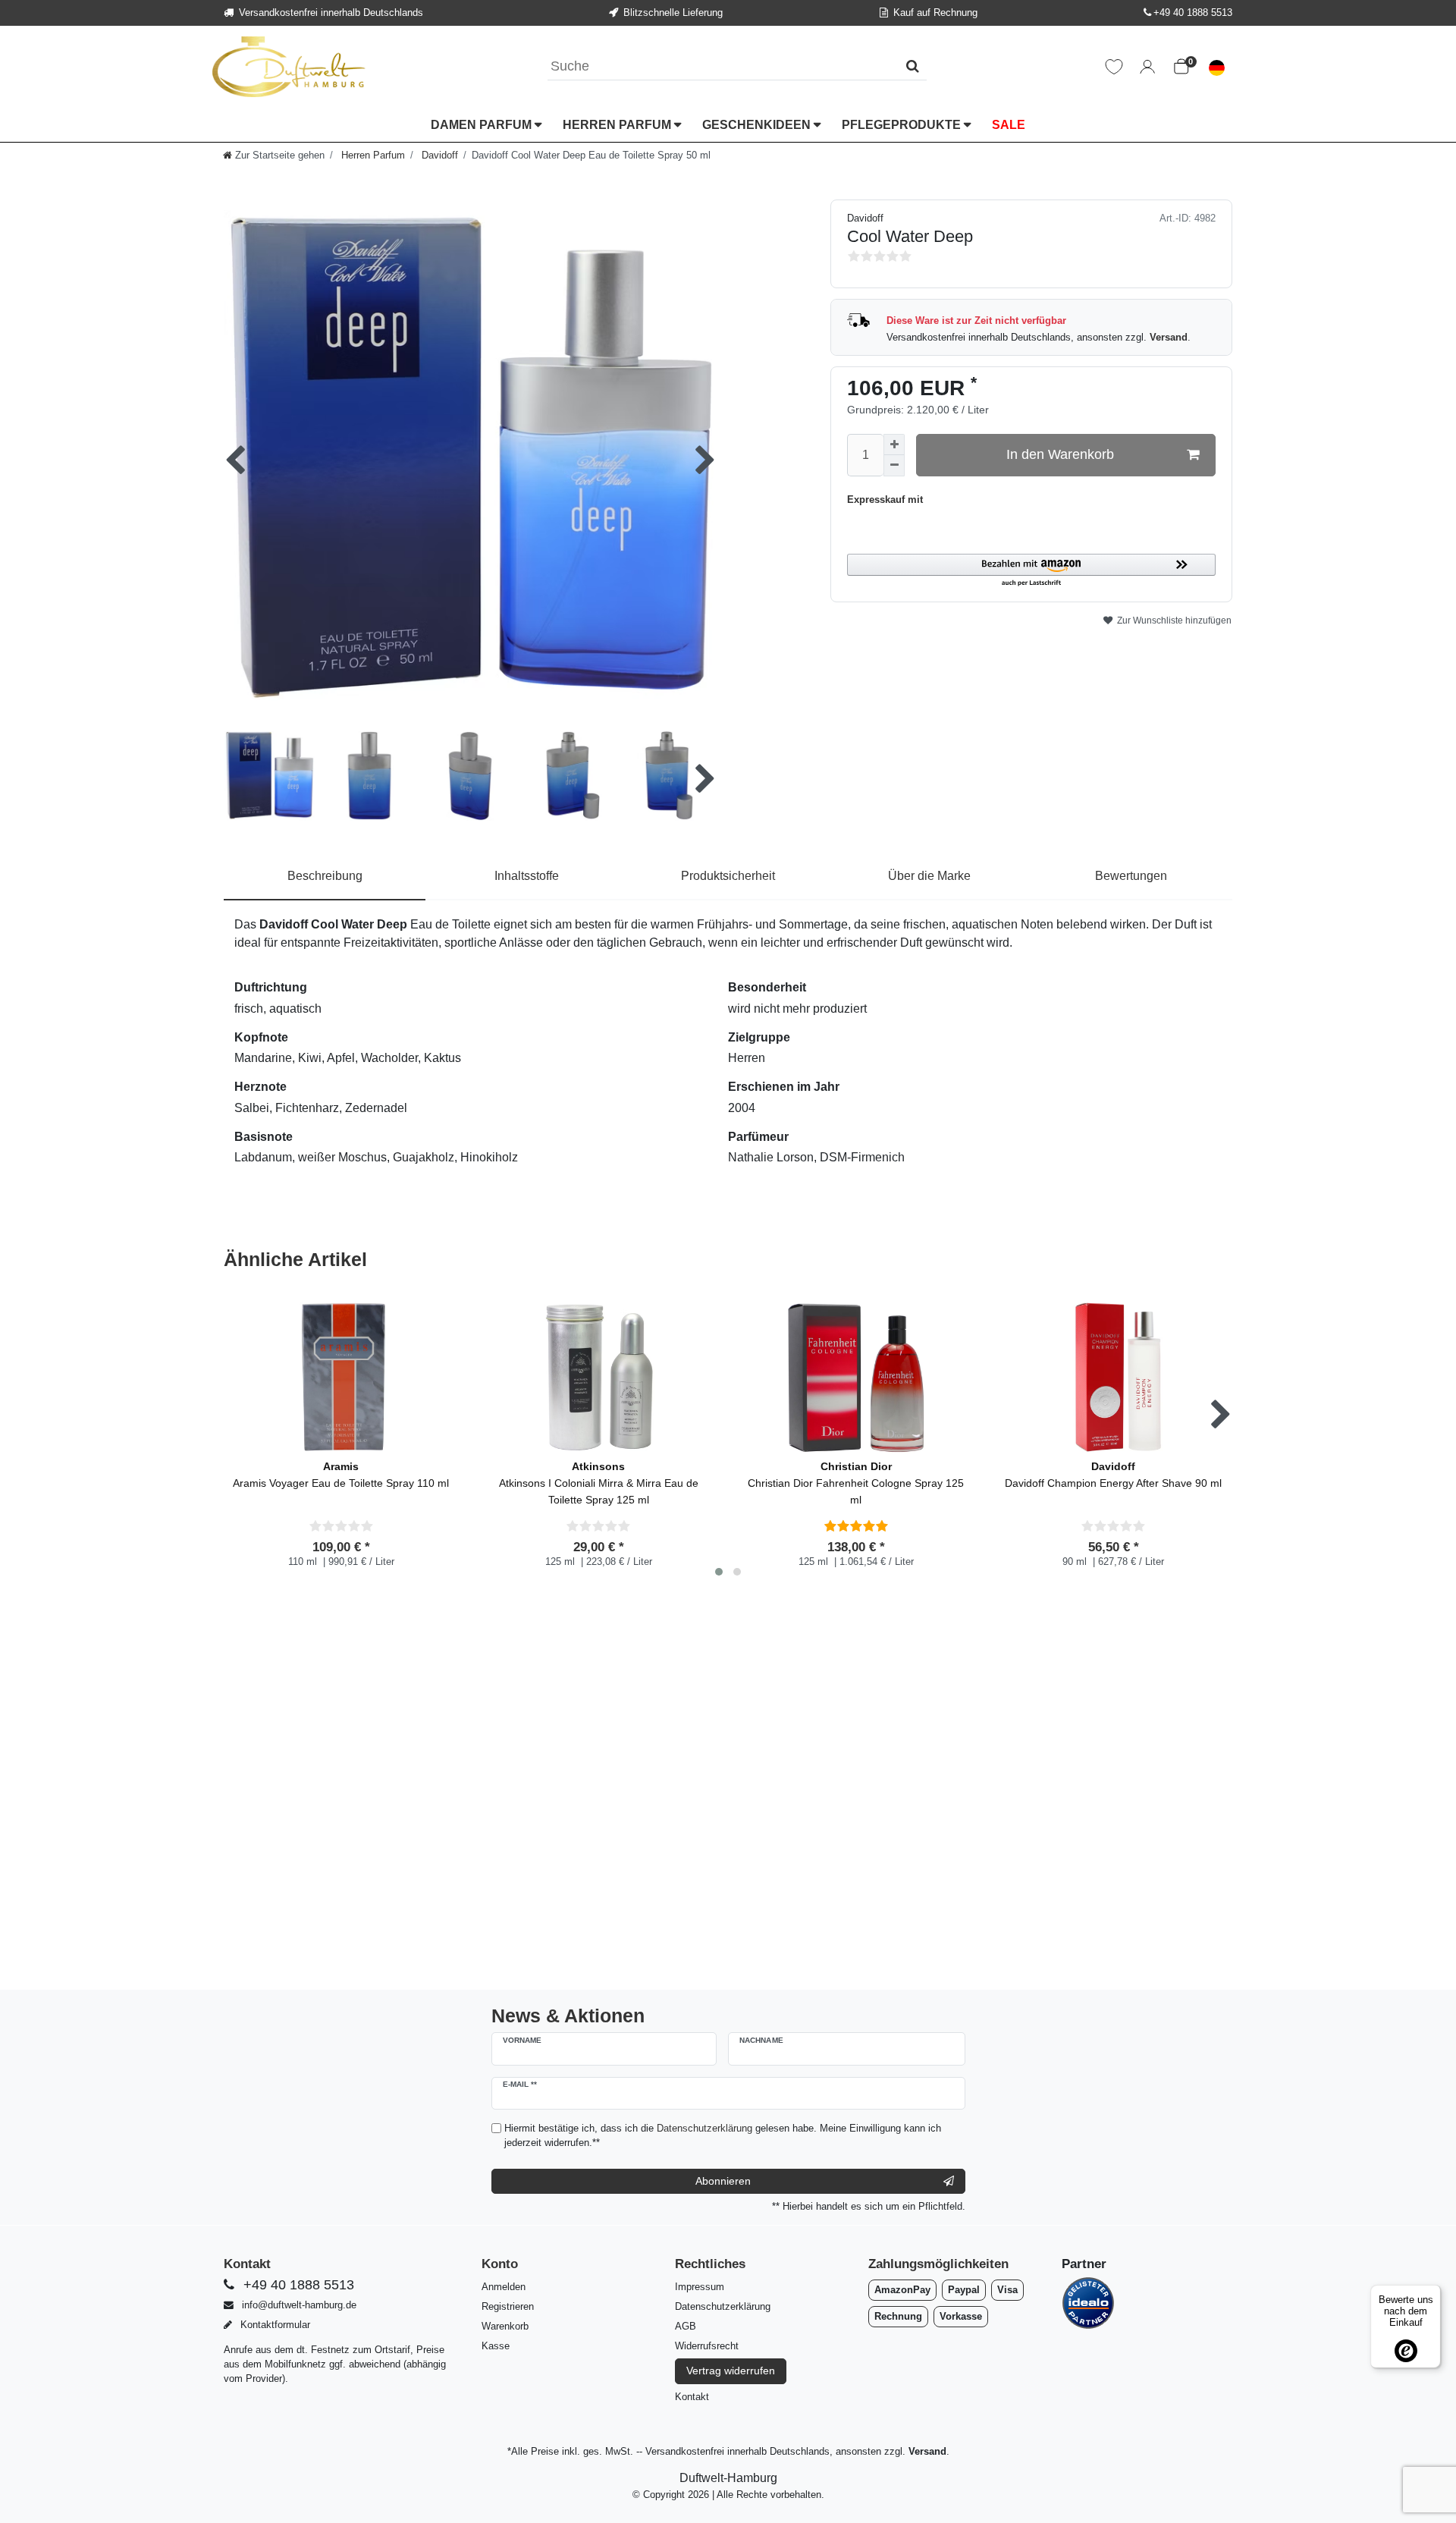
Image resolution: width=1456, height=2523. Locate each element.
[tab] (325, 877)
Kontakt (692, 2397)
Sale (1009, 124)
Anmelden (504, 2287)
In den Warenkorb (1060, 454)
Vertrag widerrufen (731, 2371)
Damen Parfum (483, 124)
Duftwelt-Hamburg (728, 2478)
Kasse (496, 2346)
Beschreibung (325, 876)
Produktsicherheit (728, 876)
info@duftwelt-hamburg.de (298, 2305)
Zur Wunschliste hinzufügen (1173, 621)
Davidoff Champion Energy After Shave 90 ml (1113, 1475)
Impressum (700, 2287)
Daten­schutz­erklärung (723, 2306)
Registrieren (508, 2306)
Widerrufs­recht (707, 2346)
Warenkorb (505, 2326)
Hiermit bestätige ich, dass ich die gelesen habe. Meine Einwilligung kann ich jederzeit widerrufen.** (723, 2135)
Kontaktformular (274, 2325)
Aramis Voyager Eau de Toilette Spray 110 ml (341, 1475)
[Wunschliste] (1114, 67)
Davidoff (438, 155)
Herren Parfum (618, 124)
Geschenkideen (758, 124)
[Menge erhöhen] (894, 445)
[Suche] (913, 66)
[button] (1031, 571)
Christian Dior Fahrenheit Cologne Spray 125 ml (856, 1483)
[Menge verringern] (894, 466)
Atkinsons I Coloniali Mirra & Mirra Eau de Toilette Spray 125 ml (599, 1483)
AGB (686, 2326)
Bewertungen (1131, 876)
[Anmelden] (1147, 67)
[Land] (1217, 67)
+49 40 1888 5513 (1193, 13)
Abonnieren (723, 2181)
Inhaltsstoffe (527, 876)
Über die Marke (929, 876)
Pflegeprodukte (903, 124)
